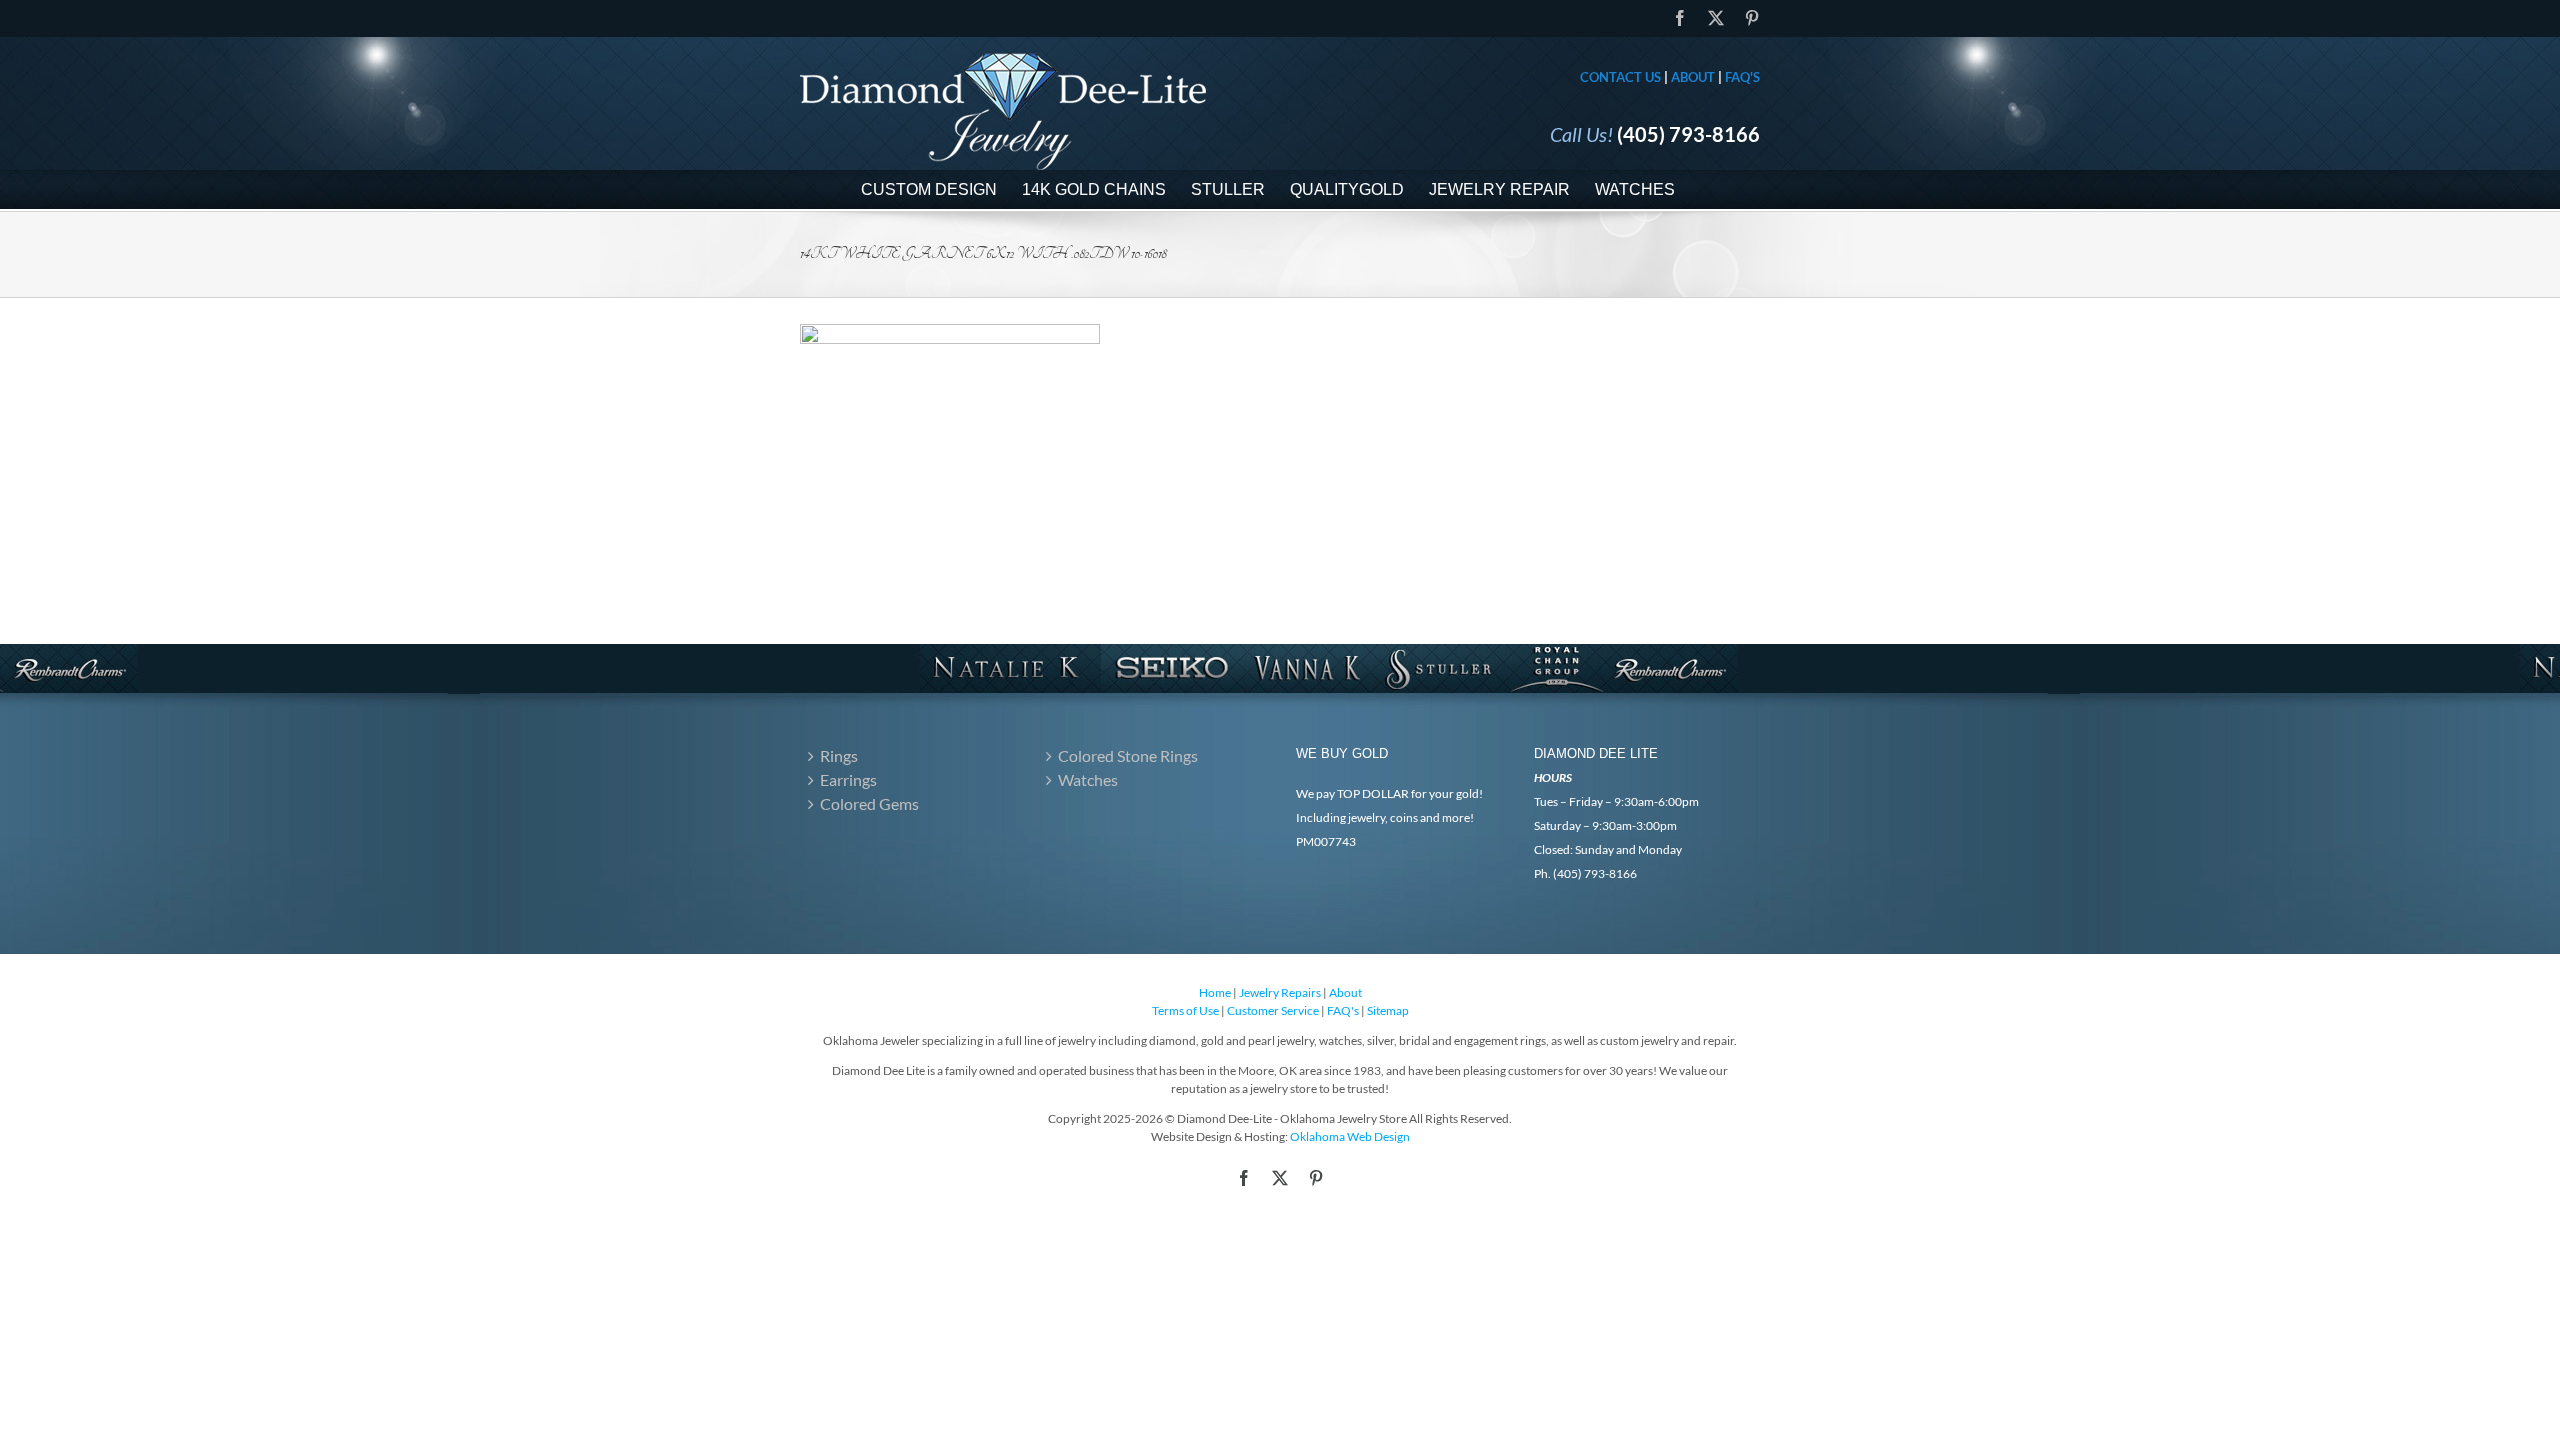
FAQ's (1742, 77)
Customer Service (1273, 1010)
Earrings (848, 779)
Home (1215, 992)
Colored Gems (869, 803)
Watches (1088, 779)
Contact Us (1620, 77)
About (1693, 77)
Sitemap (1388, 1010)
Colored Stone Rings (1128, 755)
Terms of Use (1185, 1010)
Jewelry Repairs (1280, 992)
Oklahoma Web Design (1350, 1136)
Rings (839, 755)
